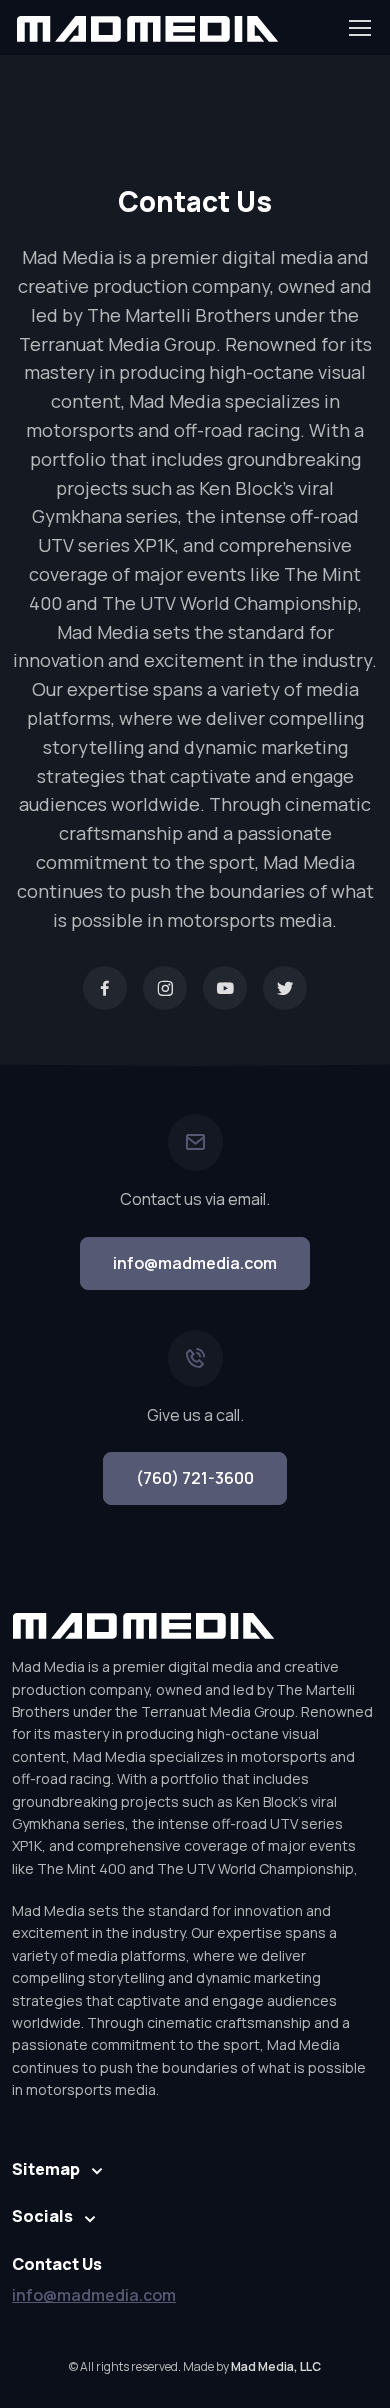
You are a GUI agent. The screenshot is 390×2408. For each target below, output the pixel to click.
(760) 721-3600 (195, 1478)
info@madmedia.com (195, 1263)
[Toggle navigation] (359, 28)
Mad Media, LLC (276, 2366)
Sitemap (46, 2169)
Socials (42, 2216)
